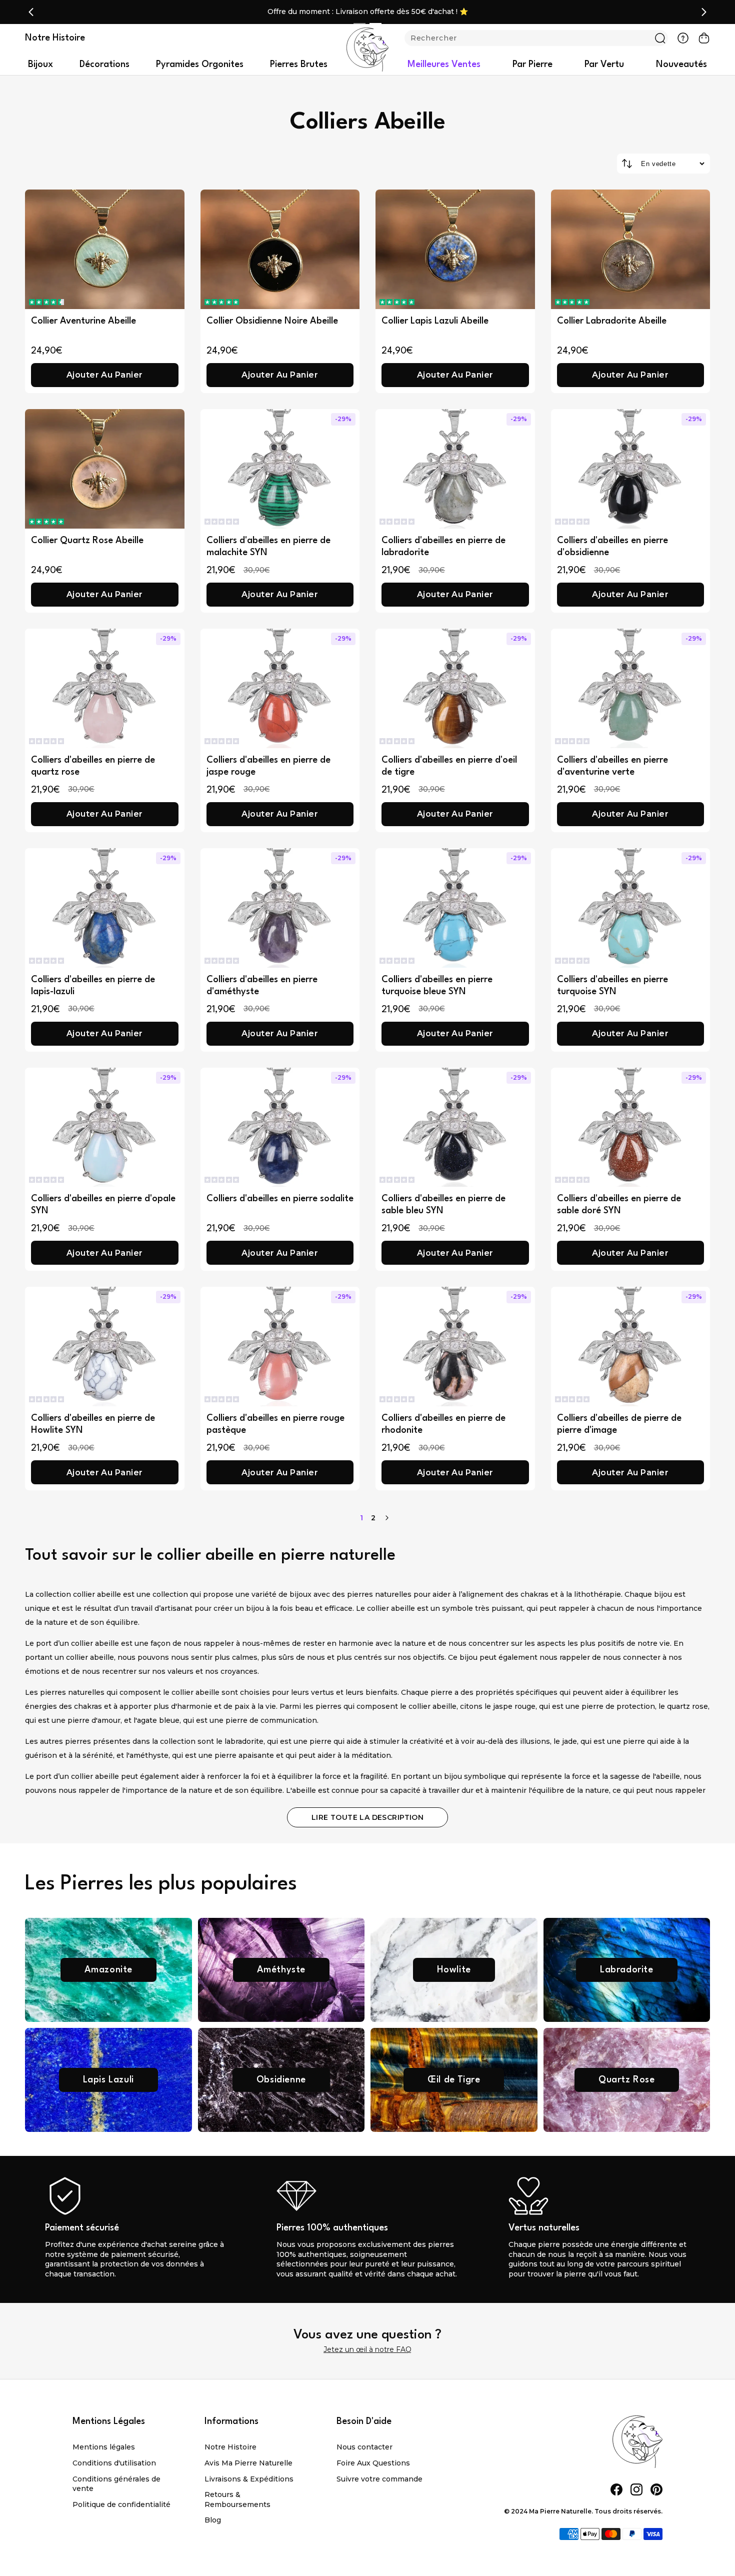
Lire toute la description (368, 1817)
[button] (46, 302)
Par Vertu (604, 65)
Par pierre (532, 65)
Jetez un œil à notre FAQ (367, 2349)
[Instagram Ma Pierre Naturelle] (636, 2489)
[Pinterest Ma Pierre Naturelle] (656, 2489)
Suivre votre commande (379, 2479)
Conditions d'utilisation (114, 2463)
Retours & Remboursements (237, 2499)
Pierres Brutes (299, 65)
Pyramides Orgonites (200, 65)
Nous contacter (364, 2447)
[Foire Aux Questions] (683, 38)
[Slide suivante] (704, 12)
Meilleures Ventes (444, 65)
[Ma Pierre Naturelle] (367, 50)
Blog (213, 2520)
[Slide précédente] (31, 12)
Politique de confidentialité (121, 2504)
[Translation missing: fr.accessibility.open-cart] (704, 38)
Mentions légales (104, 2447)
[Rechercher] (660, 38)
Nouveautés (681, 65)
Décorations (104, 65)
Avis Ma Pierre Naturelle (248, 2463)
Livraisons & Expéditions (249, 2479)
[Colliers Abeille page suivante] (387, 1518)
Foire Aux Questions (373, 2463)
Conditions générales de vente (116, 2484)
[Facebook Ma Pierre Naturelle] (616, 2489)
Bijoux (40, 65)
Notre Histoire (230, 2447)
